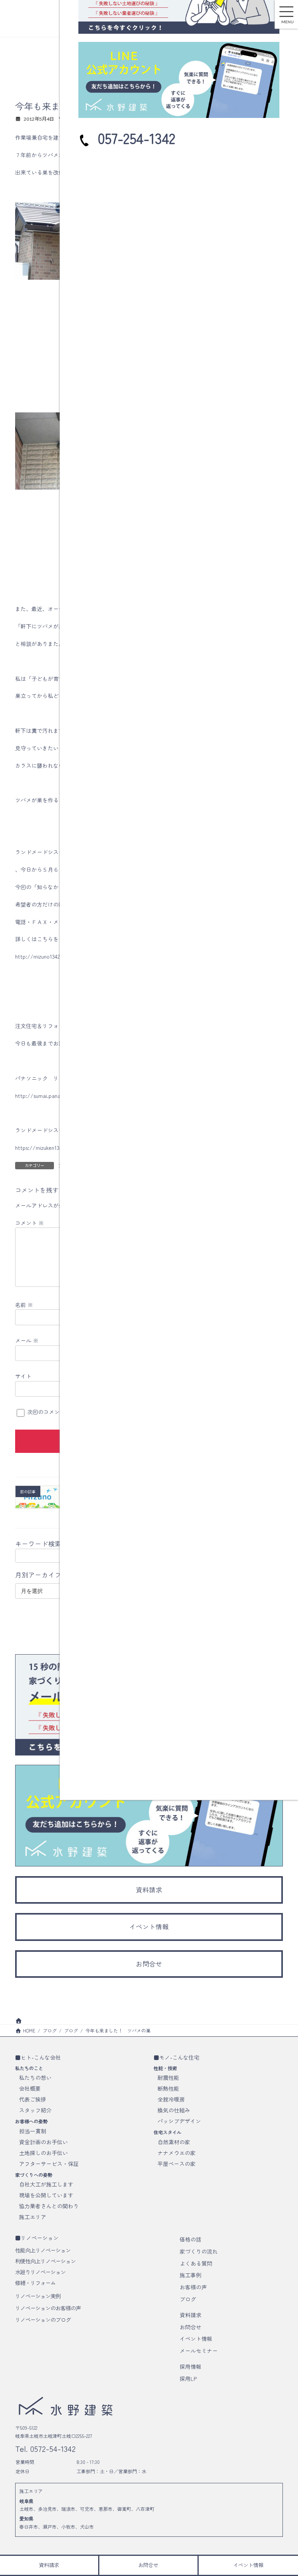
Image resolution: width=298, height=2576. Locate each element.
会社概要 (30, 2089)
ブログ (188, 2299)
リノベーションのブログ (43, 2320)
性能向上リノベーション (43, 2250)
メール (27, 1340)
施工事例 (191, 2275)
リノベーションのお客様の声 (48, 2308)
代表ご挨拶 (33, 2100)
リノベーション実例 (38, 2296)
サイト (23, 1376)
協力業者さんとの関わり (49, 2206)
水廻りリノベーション (40, 2272)
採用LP (188, 2379)
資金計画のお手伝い (43, 2142)
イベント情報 (196, 2339)
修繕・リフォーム (35, 2283)
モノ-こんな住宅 (179, 2057)
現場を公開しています (46, 2195)
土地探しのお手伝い (43, 2153)
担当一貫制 (33, 2131)
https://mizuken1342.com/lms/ (53, 1148)
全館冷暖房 (171, 2100)
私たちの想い (35, 2078)
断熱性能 (168, 2089)
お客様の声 (193, 2287)
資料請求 (191, 2315)
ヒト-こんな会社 (41, 2057)
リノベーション (40, 2238)
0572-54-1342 (52, 2449)
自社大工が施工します (46, 2184)
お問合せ (191, 2327)
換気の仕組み (174, 2110)
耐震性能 (168, 2078)
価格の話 (191, 2239)
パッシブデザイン (179, 2121)
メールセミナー (199, 2351)
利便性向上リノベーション (45, 2261)
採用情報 (191, 2367)
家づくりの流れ (199, 2251)
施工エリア (33, 2217)
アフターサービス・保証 (49, 2164)
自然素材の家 (174, 2142)
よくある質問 (196, 2263)
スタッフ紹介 (35, 2110)
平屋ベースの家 (177, 2164)
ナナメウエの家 (177, 2153)
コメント (29, 1222)
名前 (24, 1304)
